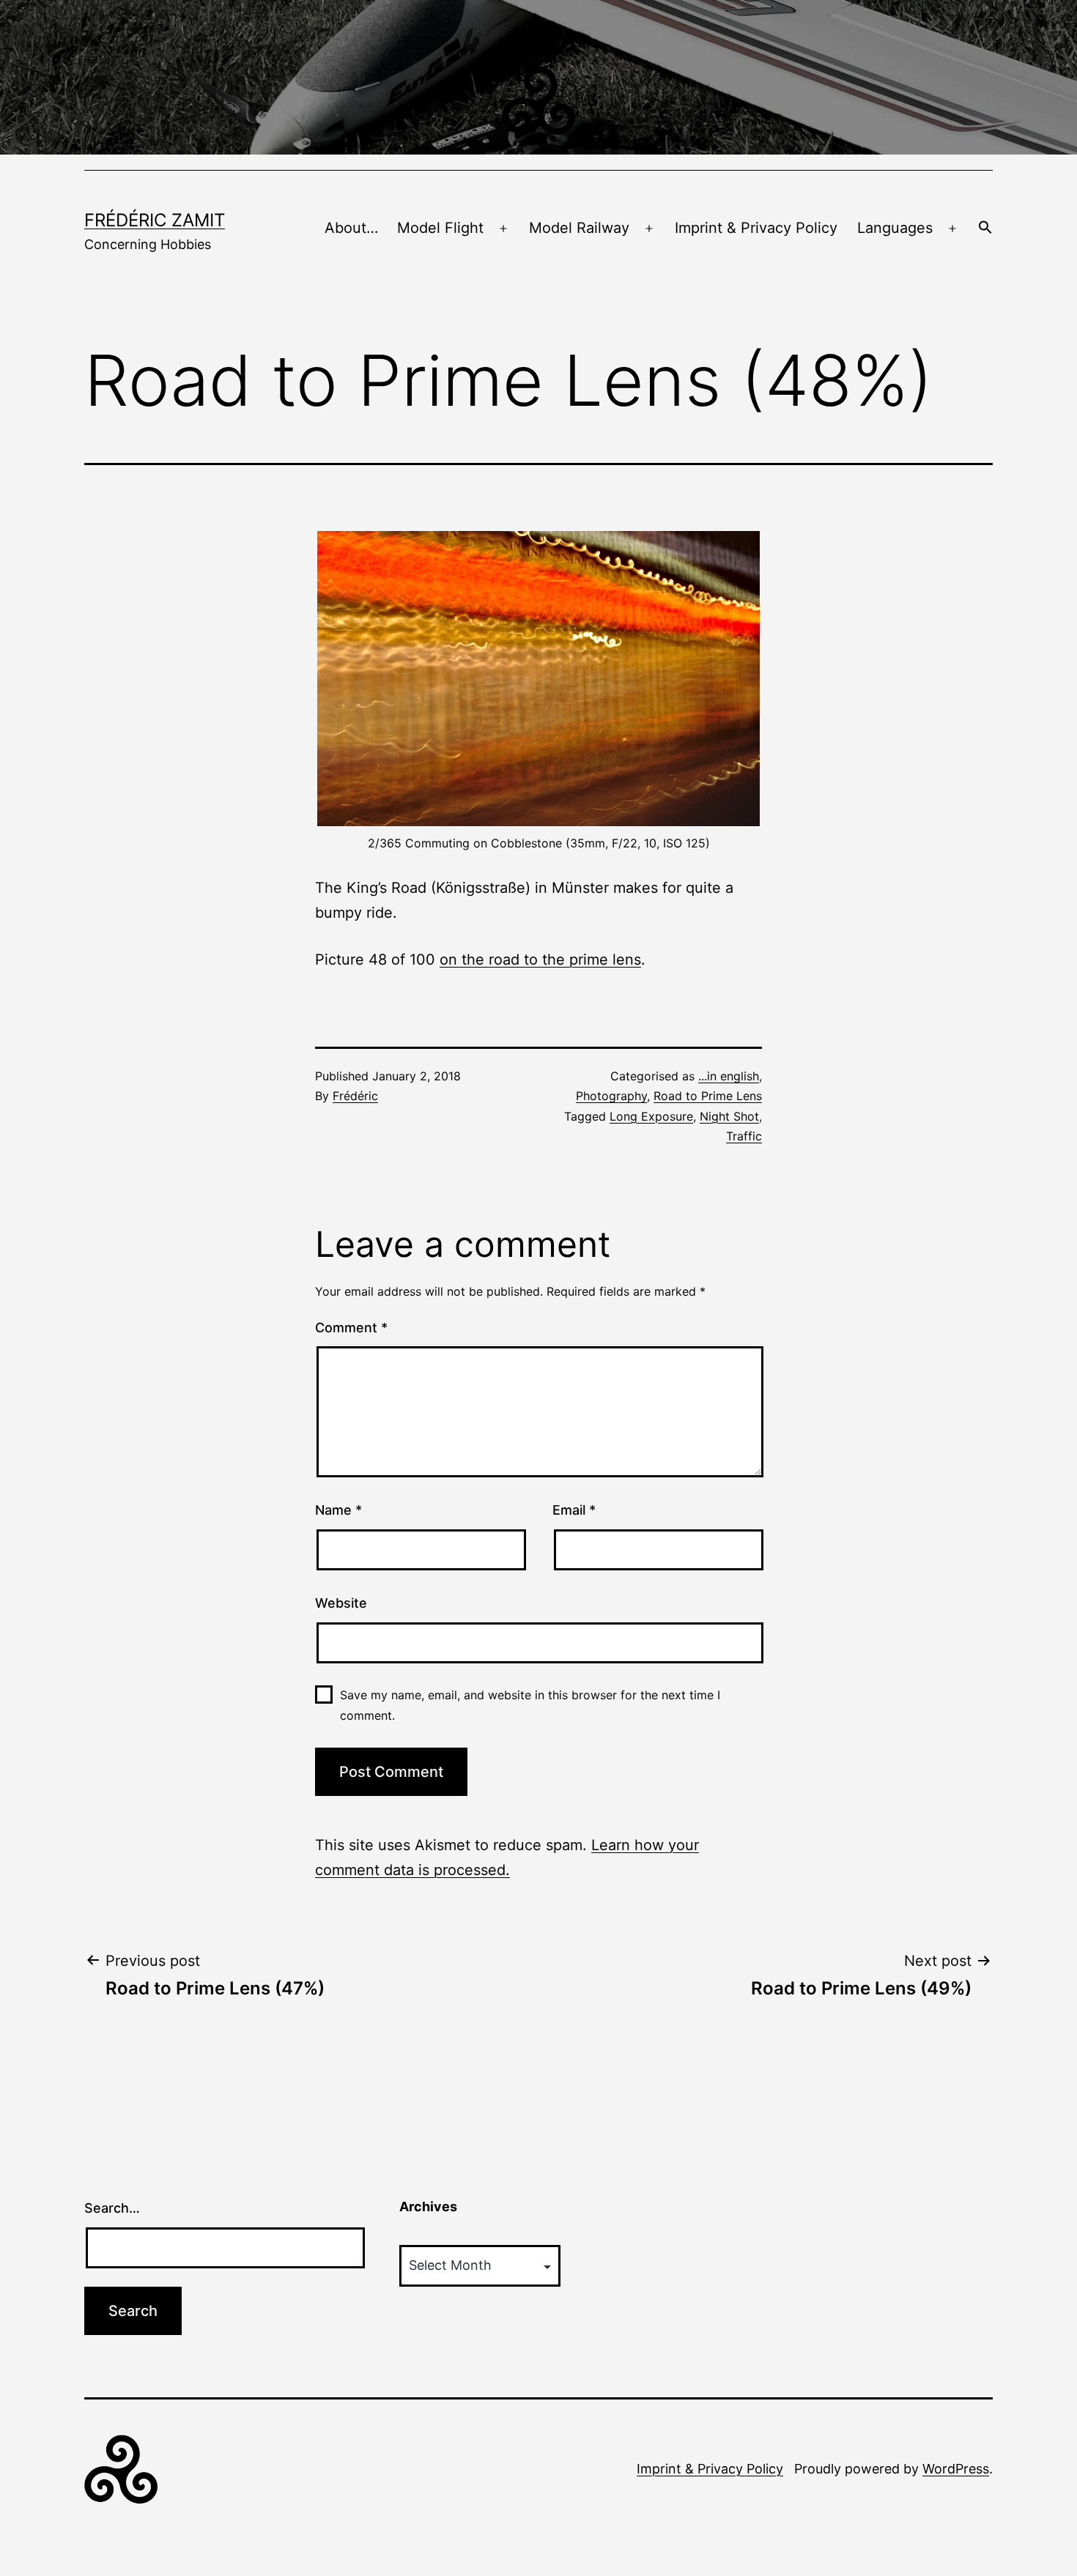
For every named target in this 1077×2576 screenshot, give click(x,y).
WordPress (956, 2469)
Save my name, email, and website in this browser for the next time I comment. (530, 1705)
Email (574, 1510)
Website (341, 1603)
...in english (729, 1076)
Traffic (744, 1136)
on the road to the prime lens (540, 959)
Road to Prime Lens (708, 1096)
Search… (112, 2208)
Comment (351, 1328)
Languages (895, 228)
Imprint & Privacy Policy (756, 228)
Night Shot (729, 1116)
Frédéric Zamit (155, 220)
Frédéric (355, 1096)
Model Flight (440, 228)
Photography (611, 1096)
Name (338, 1510)
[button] (985, 229)
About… (351, 228)
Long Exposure (651, 1116)
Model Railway (579, 228)
